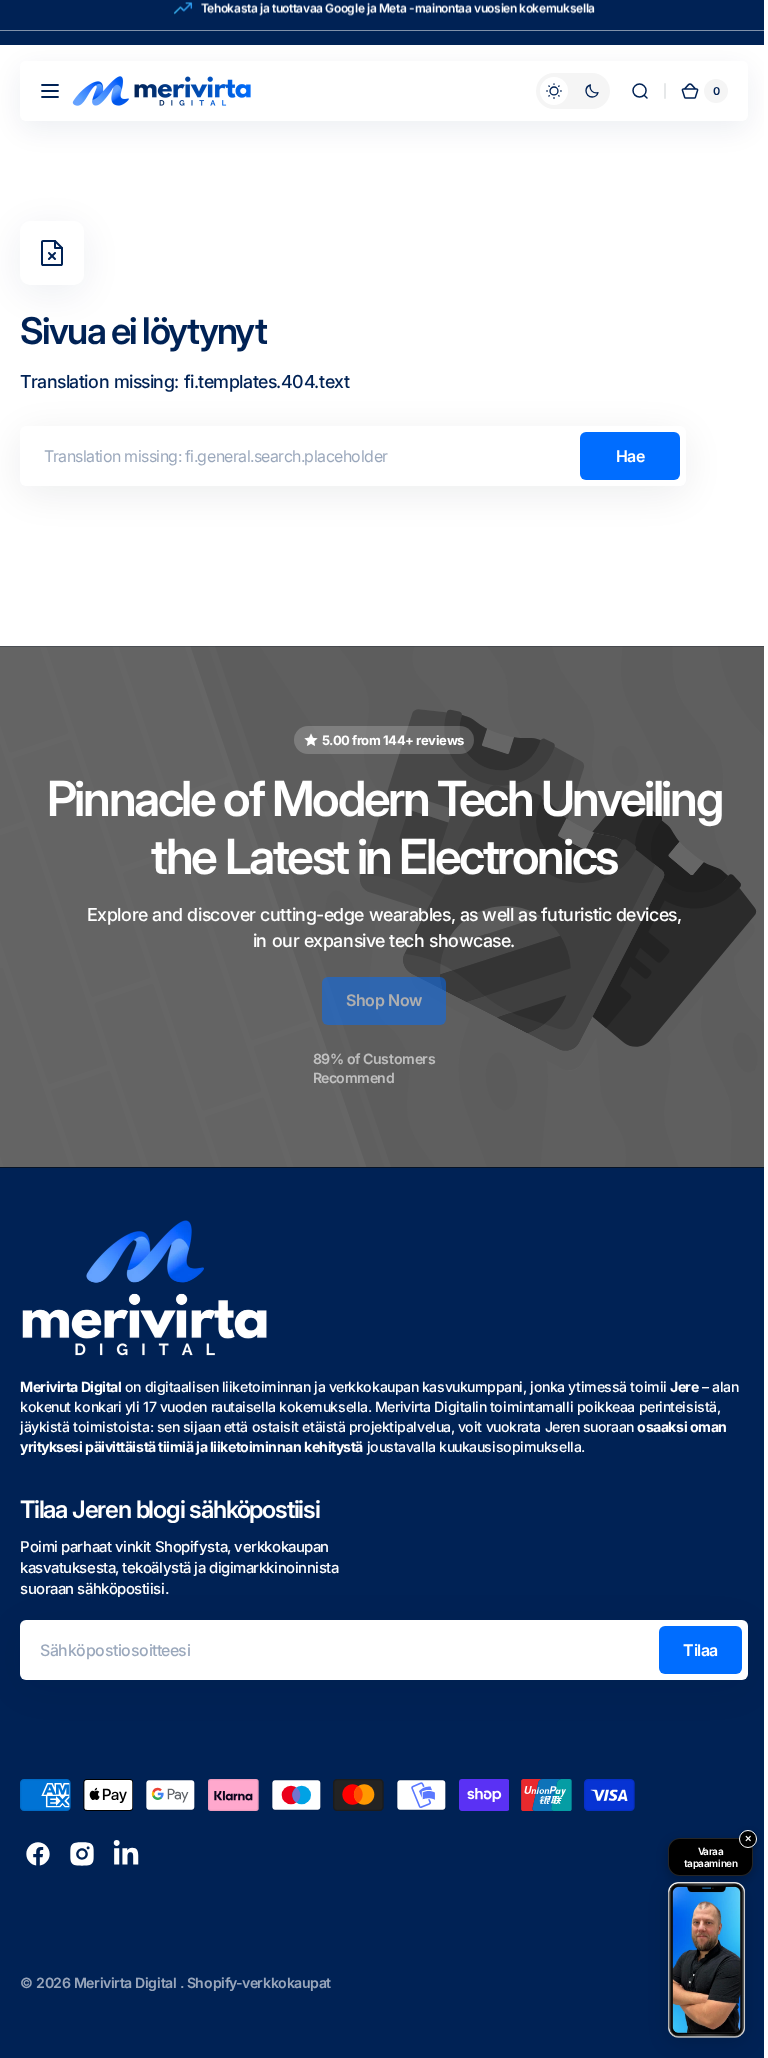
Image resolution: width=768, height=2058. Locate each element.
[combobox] (353, 456)
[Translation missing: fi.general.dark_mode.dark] (558, 91)
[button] (50, 91)
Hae (630, 456)
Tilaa (685, 1650)
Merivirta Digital (127, 1982)
